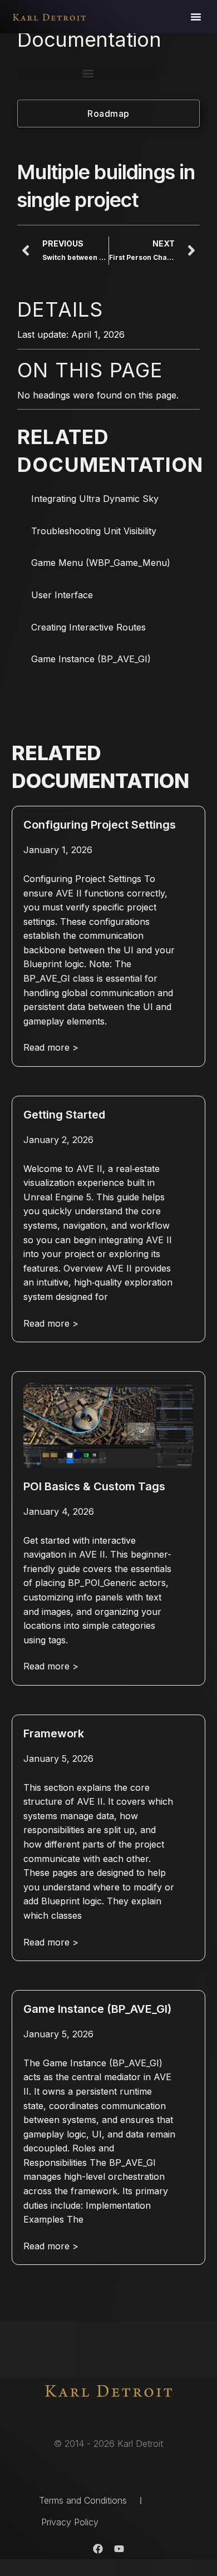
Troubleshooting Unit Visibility (94, 531)
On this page (90, 370)
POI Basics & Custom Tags (94, 1486)
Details (60, 309)
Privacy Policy (70, 2522)
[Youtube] (119, 2549)
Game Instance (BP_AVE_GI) (91, 659)
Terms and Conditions (83, 2500)
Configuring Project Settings (100, 825)
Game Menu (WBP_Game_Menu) (101, 563)
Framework (54, 1733)
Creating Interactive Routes (88, 627)
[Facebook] (98, 2549)
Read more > (51, 1047)
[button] (196, 17)
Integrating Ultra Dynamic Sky (95, 499)
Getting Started (64, 1115)
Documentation (89, 40)
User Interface (62, 595)
